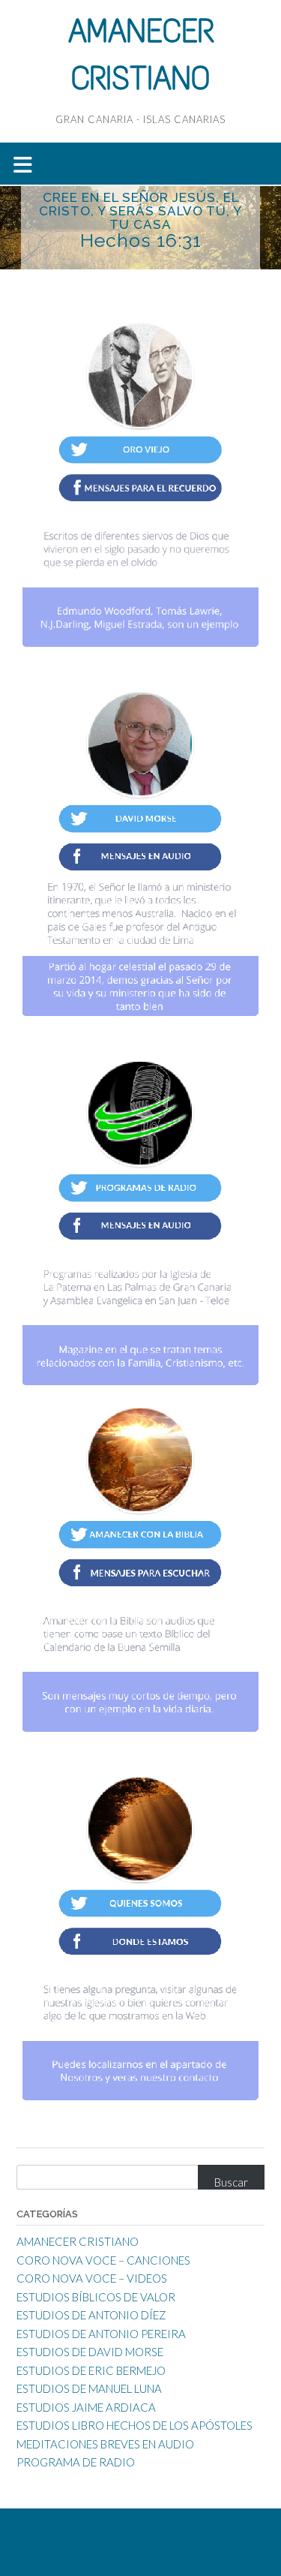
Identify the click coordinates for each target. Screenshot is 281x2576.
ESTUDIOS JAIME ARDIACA (86, 2407)
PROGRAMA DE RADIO (76, 2462)
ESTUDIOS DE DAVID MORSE (90, 2352)
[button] (140, 164)
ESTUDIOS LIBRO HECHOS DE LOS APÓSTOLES (135, 2425)
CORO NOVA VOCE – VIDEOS (92, 2278)
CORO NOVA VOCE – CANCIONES (103, 2260)
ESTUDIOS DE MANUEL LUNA (89, 2388)
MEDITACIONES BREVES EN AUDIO (105, 2444)
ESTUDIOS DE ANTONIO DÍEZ (91, 2315)
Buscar (231, 2182)
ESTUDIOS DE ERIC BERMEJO (91, 2370)
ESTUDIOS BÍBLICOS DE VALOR (96, 2297)
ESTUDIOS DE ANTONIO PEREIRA (101, 2334)
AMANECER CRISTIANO (78, 2241)
